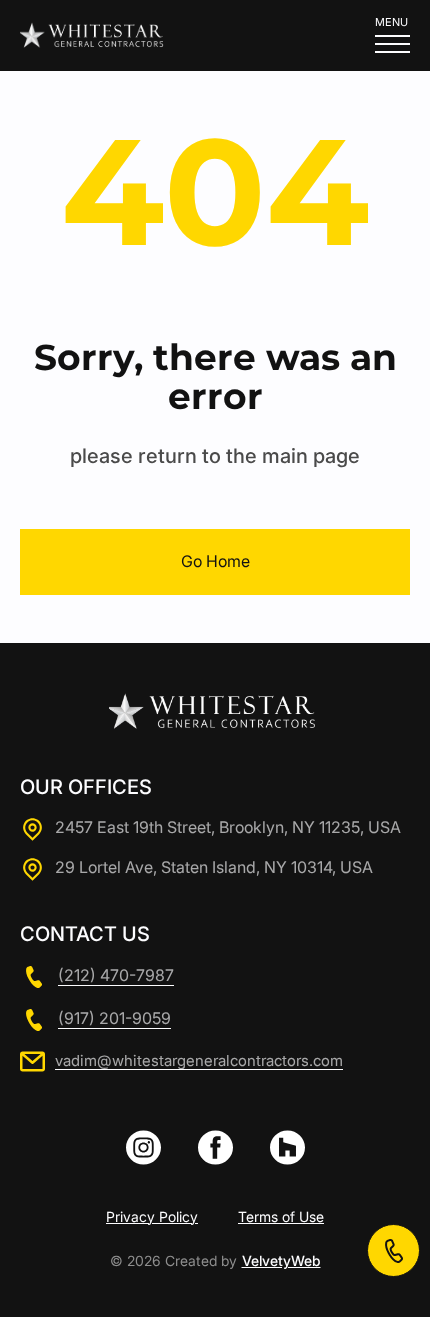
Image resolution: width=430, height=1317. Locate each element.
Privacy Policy (152, 1217)
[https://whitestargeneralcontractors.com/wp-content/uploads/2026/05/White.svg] (215, 1147)
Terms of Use (281, 1217)
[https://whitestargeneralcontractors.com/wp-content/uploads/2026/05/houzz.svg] (287, 1147)
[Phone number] (393, 1250)
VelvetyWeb (281, 1261)
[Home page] (94, 35)
